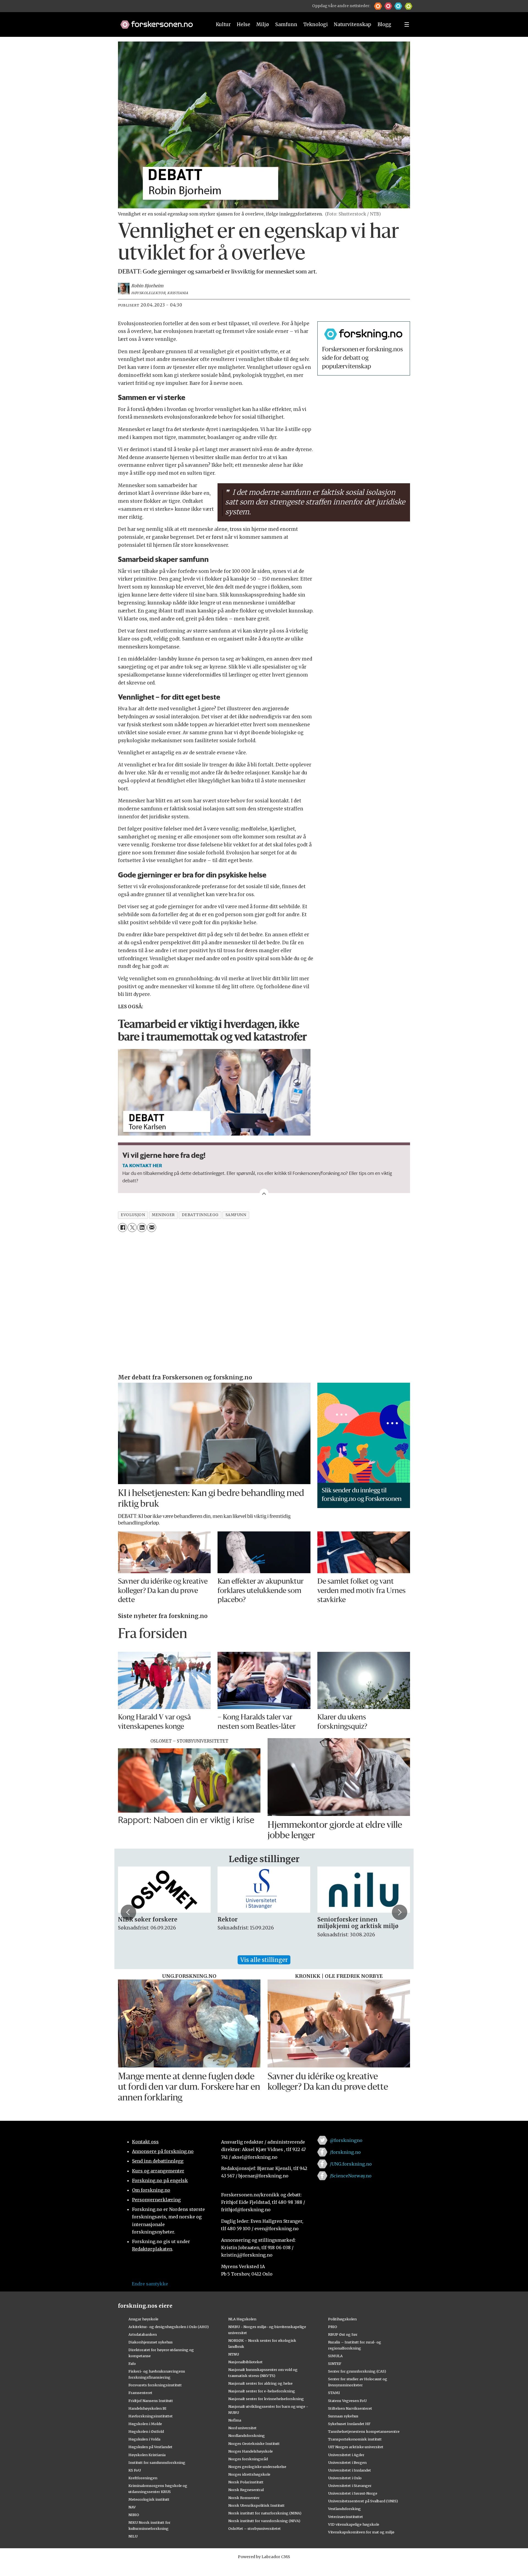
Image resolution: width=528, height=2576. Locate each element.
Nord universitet (242, 2428)
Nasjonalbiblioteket (245, 2362)
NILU (133, 2536)
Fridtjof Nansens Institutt (151, 2401)
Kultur (223, 24)
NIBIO (134, 2515)
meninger (163, 1215)
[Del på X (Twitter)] (132, 1228)
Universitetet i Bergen (347, 2462)
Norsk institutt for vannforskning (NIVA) (264, 2521)
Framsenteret (140, 2393)
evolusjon (133, 1215)
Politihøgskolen (342, 2319)
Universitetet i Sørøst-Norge (353, 2493)
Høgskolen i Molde (145, 2424)
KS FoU (135, 2470)
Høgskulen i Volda (144, 2439)
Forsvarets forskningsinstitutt (155, 2385)
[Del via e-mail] (152, 1228)
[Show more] (264, 1193)
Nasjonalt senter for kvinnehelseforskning (266, 2399)
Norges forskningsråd (248, 2459)
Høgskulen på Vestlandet (150, 2447)
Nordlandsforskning (247, 2436)
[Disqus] (264, 1304)
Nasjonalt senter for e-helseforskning (262, 2391)
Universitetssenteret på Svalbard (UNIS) (363, 2501)
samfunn (236, 1215)
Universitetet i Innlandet (350, 2470)
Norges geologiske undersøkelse (257, 2467)
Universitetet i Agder (346, 2455)
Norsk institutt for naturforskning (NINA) (265, 2513)
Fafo (132, 2364)
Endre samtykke (150, 2284)
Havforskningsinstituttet (151, 2416)
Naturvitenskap (353, 24)
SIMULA (335, 2356)
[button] (378, 6)
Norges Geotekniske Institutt (254, 2444)
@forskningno (346, 2140)
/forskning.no (345, 2152)
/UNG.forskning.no (351, 2164)
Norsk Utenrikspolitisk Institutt (256, 2505)
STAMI (334, 2393)
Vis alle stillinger (264, 1960)
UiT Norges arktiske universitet (356, 2447)
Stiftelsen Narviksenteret (350, 2408)
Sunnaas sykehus (343, 2416)
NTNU (234, 2354)
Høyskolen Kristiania (147, 2455)
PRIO (333, 2327)
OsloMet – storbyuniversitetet (255, 2528)
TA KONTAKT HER (142, 1165)
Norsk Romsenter (244, 2498)
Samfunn (286, 24)
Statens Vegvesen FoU (347, 2401)
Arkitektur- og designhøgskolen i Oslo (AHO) (169, 2327)
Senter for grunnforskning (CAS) (357, 2371)
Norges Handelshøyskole (251, 2451)
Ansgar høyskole (143, 2319)
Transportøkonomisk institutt (355, 2439)
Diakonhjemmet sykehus (151, 2342)
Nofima (235, 2420)
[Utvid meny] (407, 24)
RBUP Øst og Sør (343, 2334)
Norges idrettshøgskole (249, 2474)
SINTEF (335, 2364)
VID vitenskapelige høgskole (354, 2524)
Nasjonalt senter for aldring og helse (260, 2383)
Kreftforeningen (143, 2478)
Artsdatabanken (143, 2334)
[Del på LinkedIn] (142, 1228)
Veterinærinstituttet (346, 2517)
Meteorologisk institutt (149, 2499)
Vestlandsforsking (344, 2509)
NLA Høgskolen (242, 2319)
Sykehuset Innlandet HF (349, 2424)
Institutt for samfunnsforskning (157, 2462)
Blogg (384, 24)
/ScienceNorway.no (351, 2176)
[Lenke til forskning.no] (161, 22)
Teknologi (316, 24)
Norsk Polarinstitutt (246, 2482)
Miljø (263, 24)
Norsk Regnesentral (246, 2490)
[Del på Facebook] (123, 1228)
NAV (132, 2507)
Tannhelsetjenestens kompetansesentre (364, 2431)
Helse (244, 24)
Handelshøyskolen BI (147, 2408)
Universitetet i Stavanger (350, 2486)
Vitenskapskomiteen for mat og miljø (361, 2532)
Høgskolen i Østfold (146, 2431)
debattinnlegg (200, 1215)
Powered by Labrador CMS (264, 2557)
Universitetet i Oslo (345, 2478)
